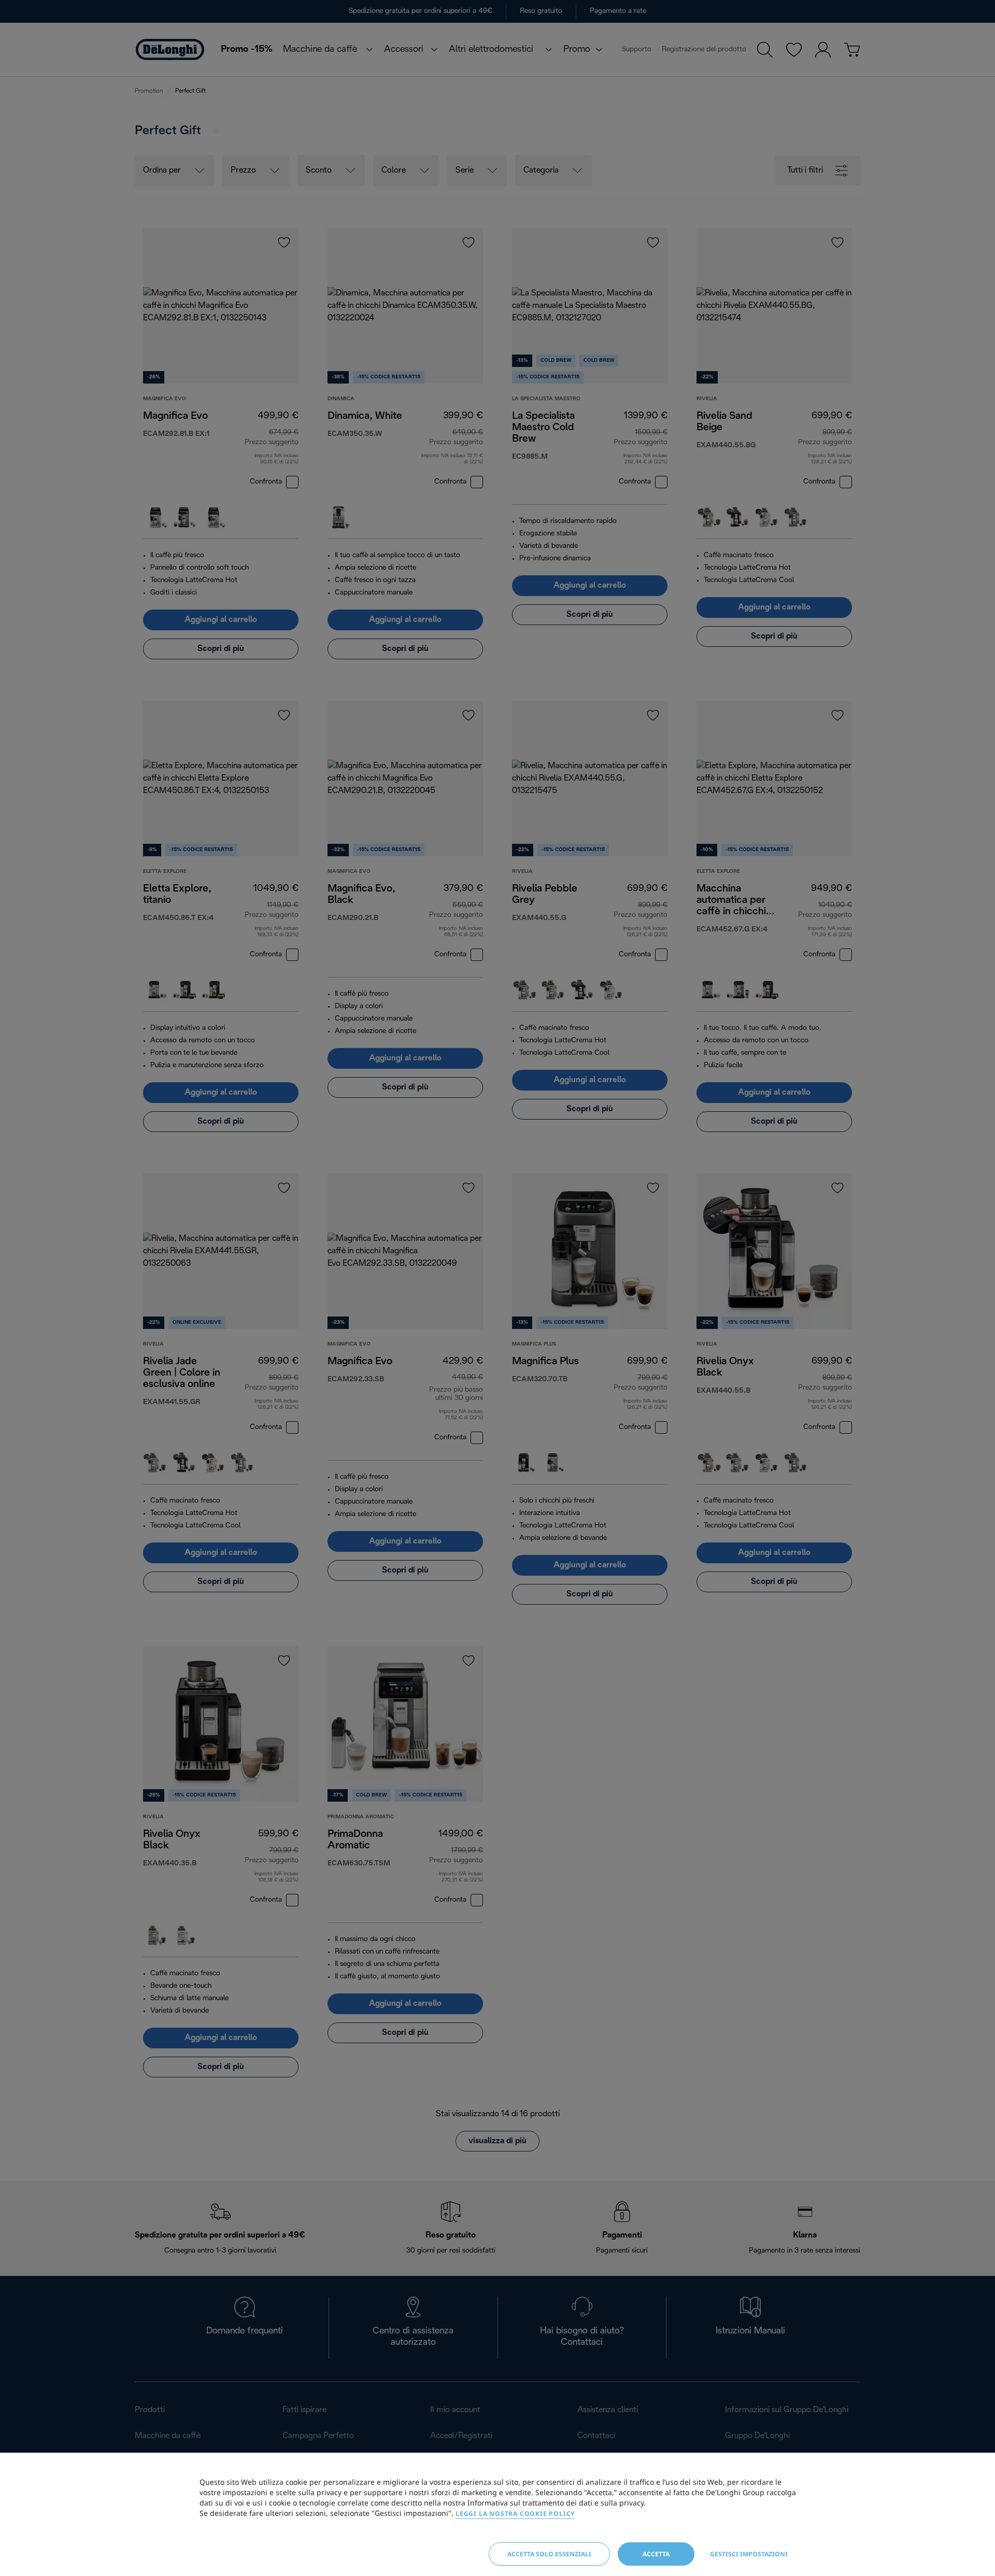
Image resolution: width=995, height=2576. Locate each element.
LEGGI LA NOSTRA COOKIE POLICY (515, 2514)
